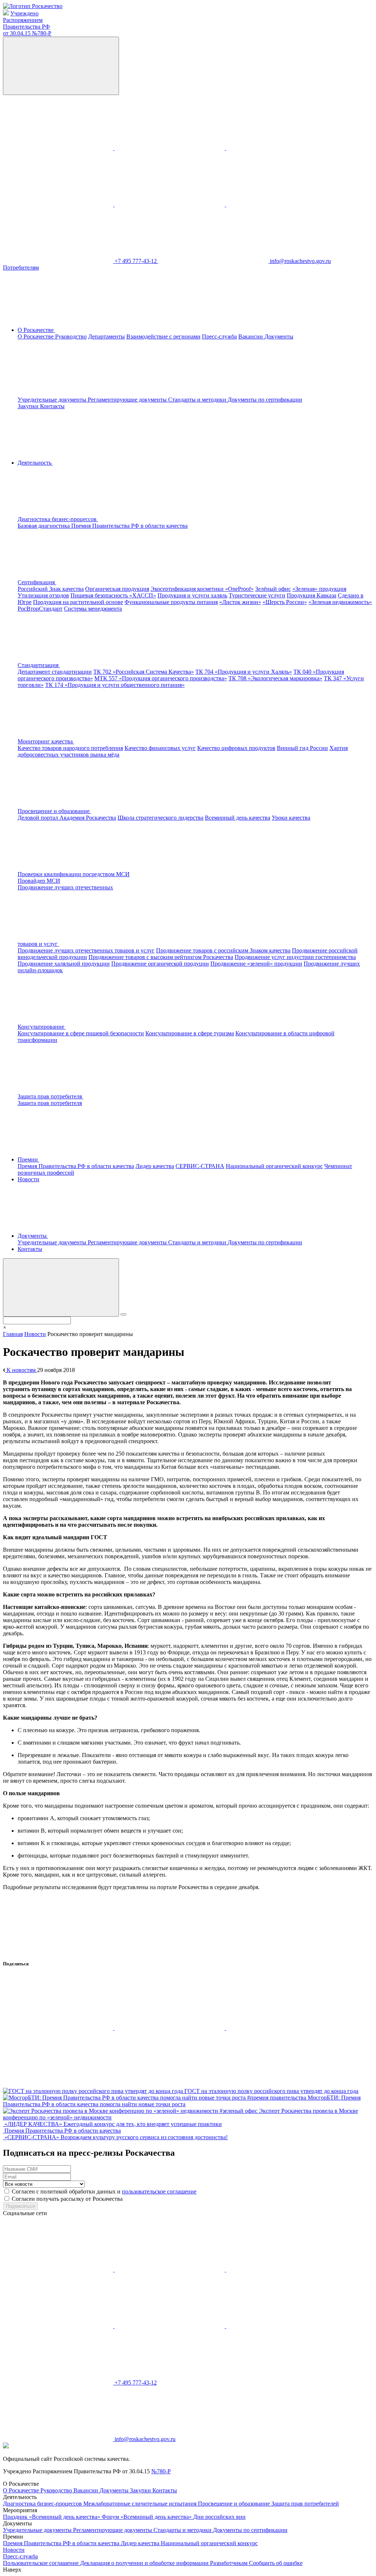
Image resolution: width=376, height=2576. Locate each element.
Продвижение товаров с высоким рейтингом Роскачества (161, 957)
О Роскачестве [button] (36, 330)
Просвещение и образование (235, 2504)
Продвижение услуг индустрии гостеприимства (295, 957)
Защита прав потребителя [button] (50, 1096)
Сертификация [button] (37, 582)
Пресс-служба (219, 336)
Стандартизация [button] (39, 665)
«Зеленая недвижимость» (340, 602)
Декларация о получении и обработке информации (145, 2563)
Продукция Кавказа (312, 595)
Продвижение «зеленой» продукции (256, 964)
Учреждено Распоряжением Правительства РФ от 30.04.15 (27, 23)
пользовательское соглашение (159, 2191)
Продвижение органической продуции (160, 964)
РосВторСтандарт (40, 609)
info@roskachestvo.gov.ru (300, 261)
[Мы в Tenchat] (170, 204)
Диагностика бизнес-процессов (43, 2504)
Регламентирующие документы (128, 400)
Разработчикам (229, 2563)
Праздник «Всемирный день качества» (52, 2517)
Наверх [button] (12, 2570)
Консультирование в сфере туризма (190, 1033)
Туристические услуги (257, 595)
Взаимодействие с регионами (163, 336)
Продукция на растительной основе (78, 602)
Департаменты (106, 336)
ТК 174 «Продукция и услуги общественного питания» (115, 685)
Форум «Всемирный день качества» (147, 2517)
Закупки (29, 406)
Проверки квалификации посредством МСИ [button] (74, 874)
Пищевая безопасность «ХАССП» (113, 595)
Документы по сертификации (265, 400)
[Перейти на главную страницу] (33, 6)
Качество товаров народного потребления (70, 748)
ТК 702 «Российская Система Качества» (144, 672)
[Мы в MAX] (59, 204)
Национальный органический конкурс (274, 1166)
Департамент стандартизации (55, 672)
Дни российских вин (219, 2517)
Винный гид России (302, 748)
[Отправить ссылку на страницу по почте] (58, 2084)
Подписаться (20, 2206)
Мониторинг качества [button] (46, 741)
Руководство (71, 336)
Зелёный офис (273, 589)
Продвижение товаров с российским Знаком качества (223, 950)
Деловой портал (39, 818)
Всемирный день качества (238, 818)
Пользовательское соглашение (41, 2563)
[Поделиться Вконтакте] (59, 2028)
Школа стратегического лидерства (160, 818)
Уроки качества (291, 818)
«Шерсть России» (285, 602)
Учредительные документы (53, 400)
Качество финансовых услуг (160, 748)
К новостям (21, 1370)
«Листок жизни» (240, 602)
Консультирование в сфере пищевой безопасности (81, 1033)
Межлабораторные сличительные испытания (141, 2504)
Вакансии (251, 336)
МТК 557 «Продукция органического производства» (161, 678)
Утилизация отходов (43, 595)
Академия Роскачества (88, 818)
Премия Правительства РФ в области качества (129, 526)
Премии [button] (28, 1159)
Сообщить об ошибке (276, 2563)
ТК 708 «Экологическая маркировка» (275, 678)
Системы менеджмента (93, 609)
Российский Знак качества (51, 589)
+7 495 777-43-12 (136, 261)
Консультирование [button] (42, 1027)
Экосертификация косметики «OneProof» (202, 589)
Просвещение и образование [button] (54, 811)
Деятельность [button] (35, 463)
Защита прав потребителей (305, 2504)
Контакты (52, 406)
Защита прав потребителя (50, 1103)
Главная (13, 1334)
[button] (113, 519)
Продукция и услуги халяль (192, 595)
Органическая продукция (117, 589)
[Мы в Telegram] (281, 148)
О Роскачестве (36, 336)
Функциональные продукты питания (171, 602)
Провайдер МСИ (39, 881)
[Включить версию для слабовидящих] (61, 66)
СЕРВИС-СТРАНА (200, 1166)
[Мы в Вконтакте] (59, 148)
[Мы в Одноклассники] (170, 148)
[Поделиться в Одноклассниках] (170, 2028)
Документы (115, 2490)
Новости (28, 1179)
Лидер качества (155, 1166)
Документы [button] (33, 1236)
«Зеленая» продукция (319, 589)
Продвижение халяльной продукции (64, 964)
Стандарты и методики (198, 400)
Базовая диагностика (44, 526)
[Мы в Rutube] (281, 204)
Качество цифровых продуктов (236, 748)
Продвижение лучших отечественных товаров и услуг (86, 950)
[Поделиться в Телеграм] (281, 2028)
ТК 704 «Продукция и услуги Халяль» (244, 672)
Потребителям (21, 268)
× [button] (5, 1327)
